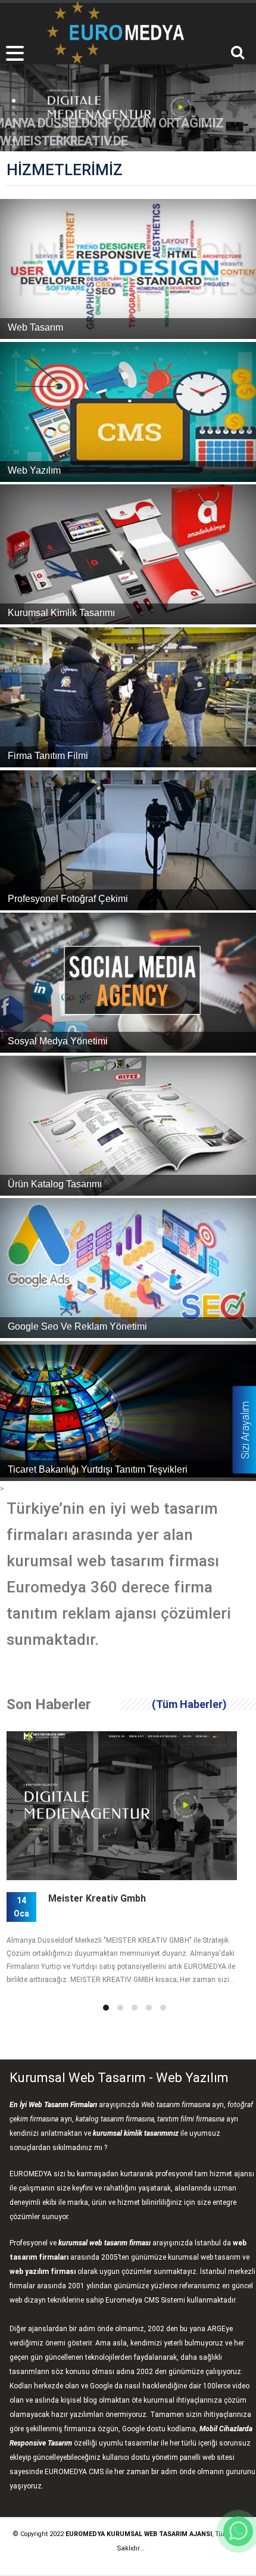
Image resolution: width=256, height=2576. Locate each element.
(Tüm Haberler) (189, 1704)
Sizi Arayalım (245, 1430)
